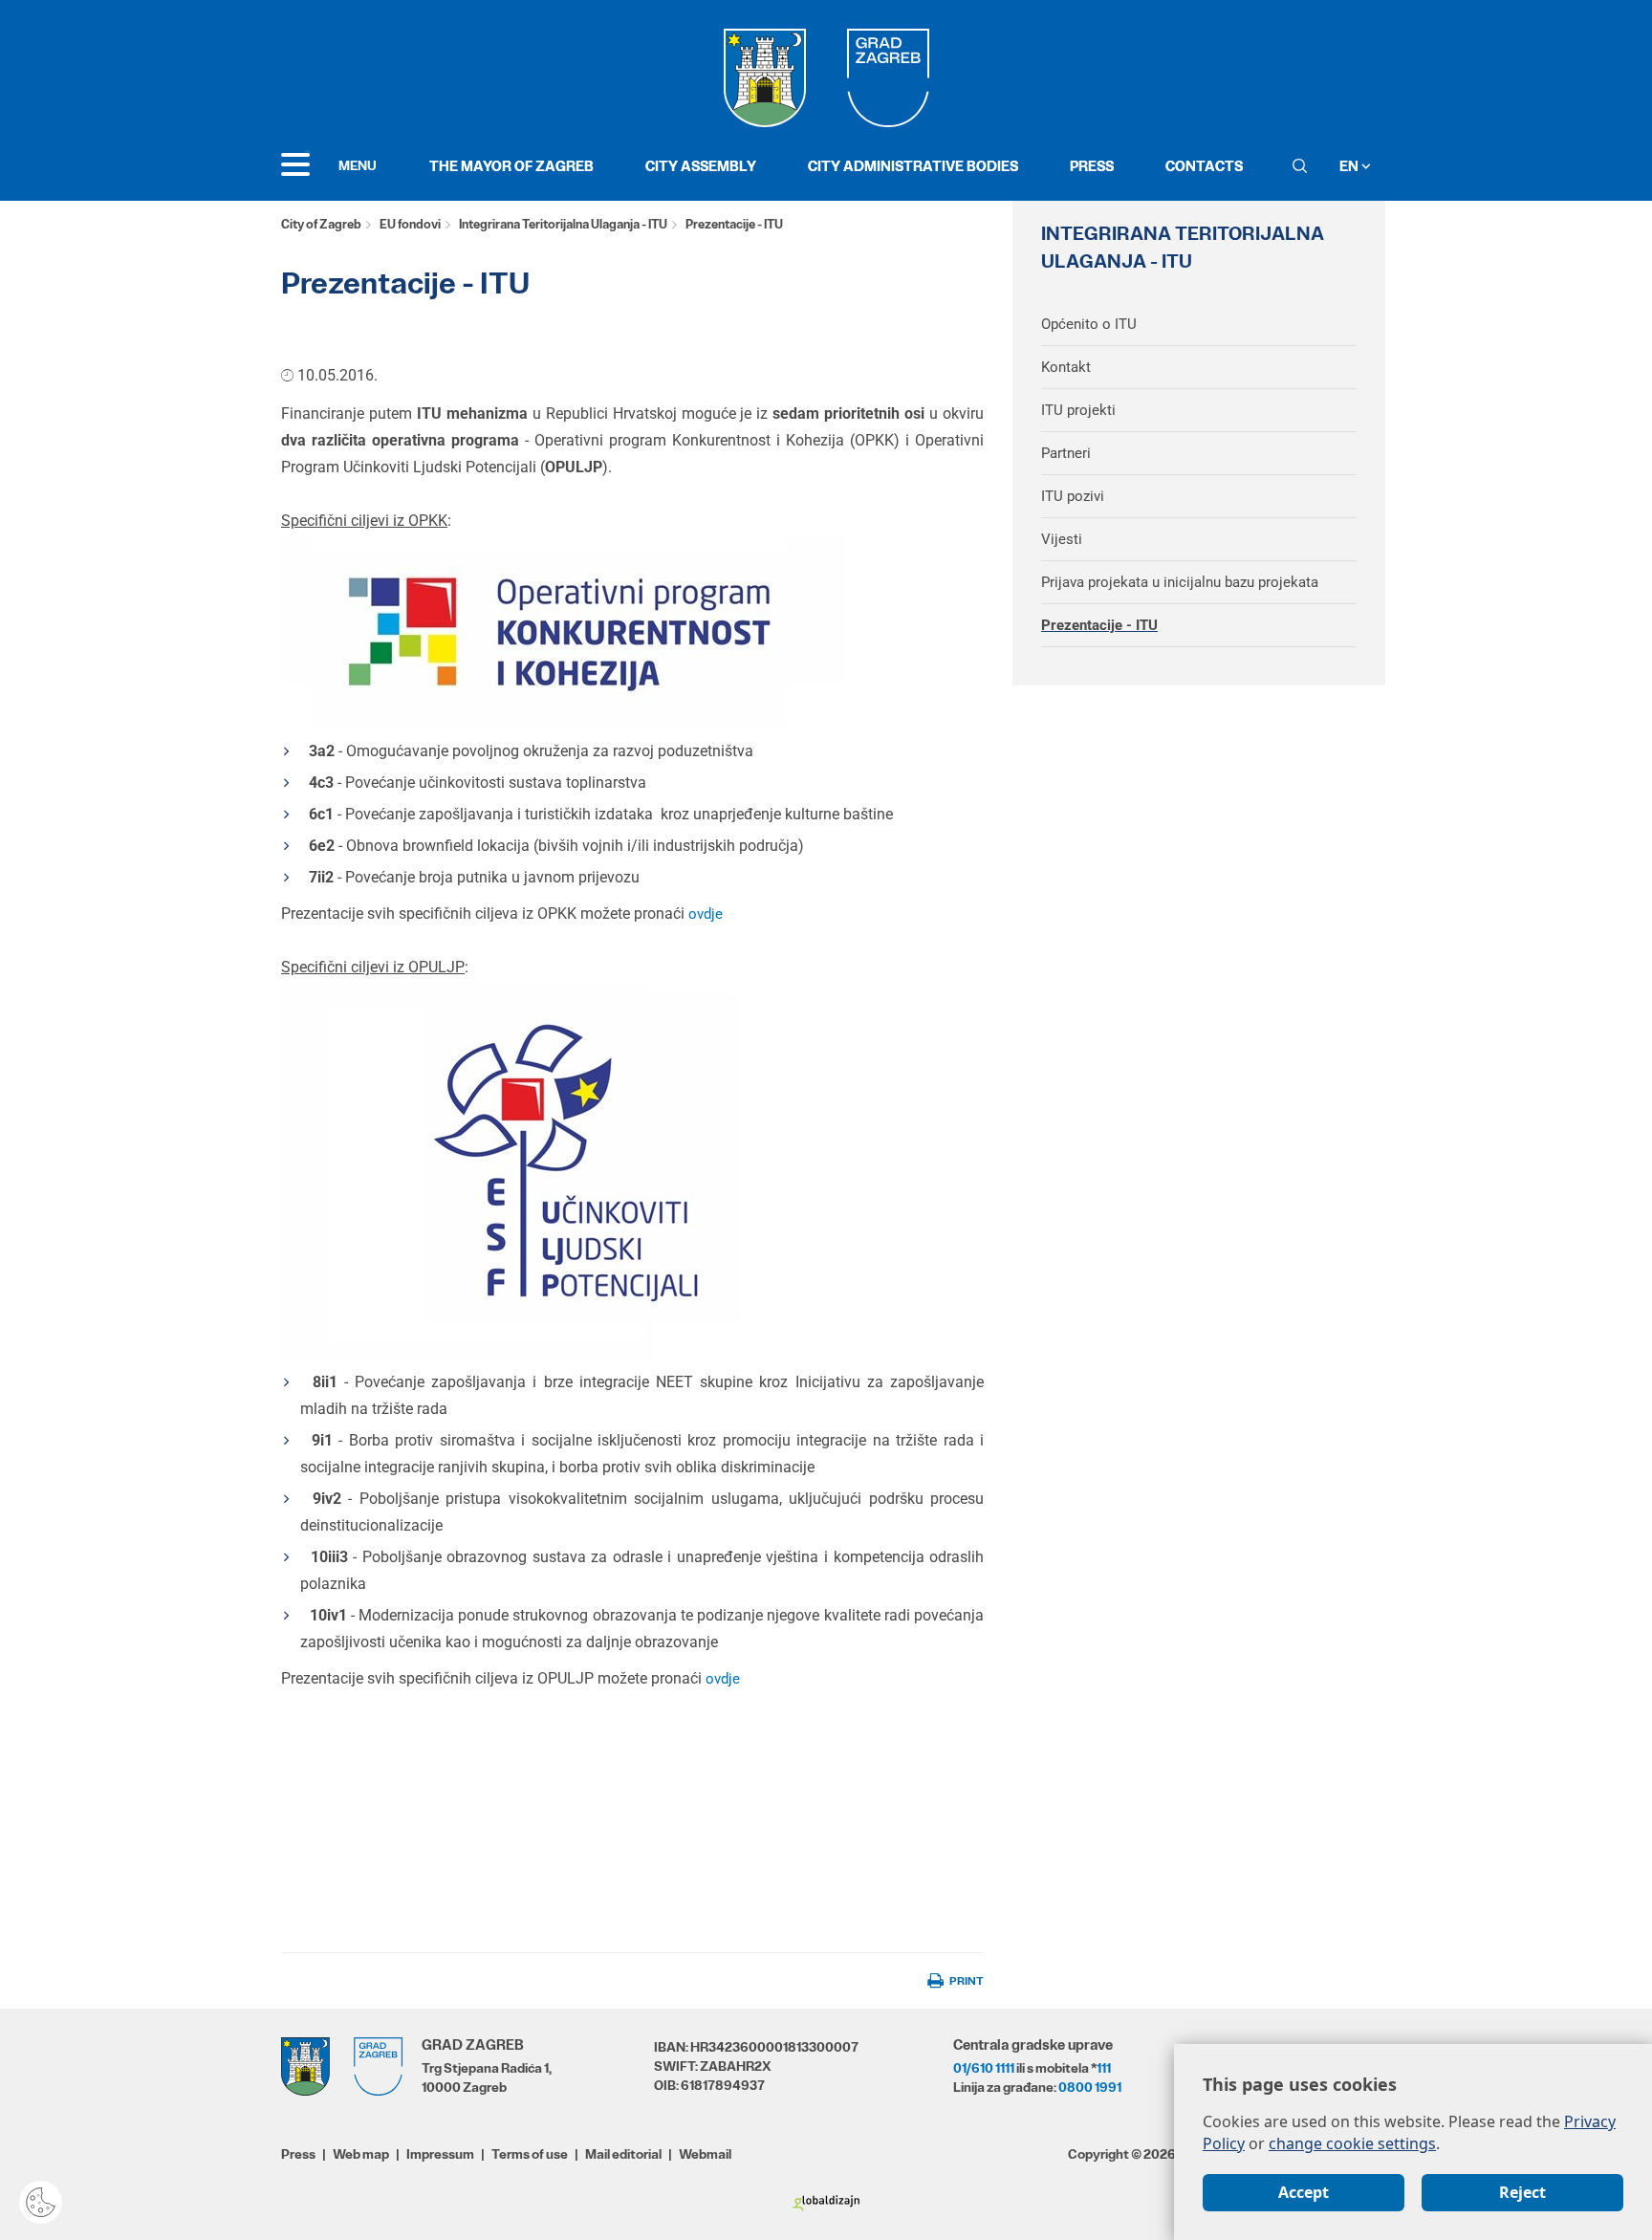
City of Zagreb (321, 224)
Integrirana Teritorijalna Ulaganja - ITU (563, 224)
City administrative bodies (913, 166)
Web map (361, 2154)
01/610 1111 (984, 2068)
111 (1104, 2068)
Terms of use (530, 2154)
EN (1350, 166)
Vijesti (1062, 539)
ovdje (706, 914)
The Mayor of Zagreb (511, 166)
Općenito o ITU (1089, 324)
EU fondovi (410, 224)
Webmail (705, 2154)
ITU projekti (1078, 410)
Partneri (1066, 453)
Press (1092, 166)
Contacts (1204, 166)
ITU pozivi (1073, 496)
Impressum (440, 2154)
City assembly (701, 166)
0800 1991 (1090, 2087)
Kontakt (1066, 367)
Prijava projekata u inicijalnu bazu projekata (1180, 582)
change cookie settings (1352, 2143)
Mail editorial (623, 2154)
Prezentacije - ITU (1099, 625)
